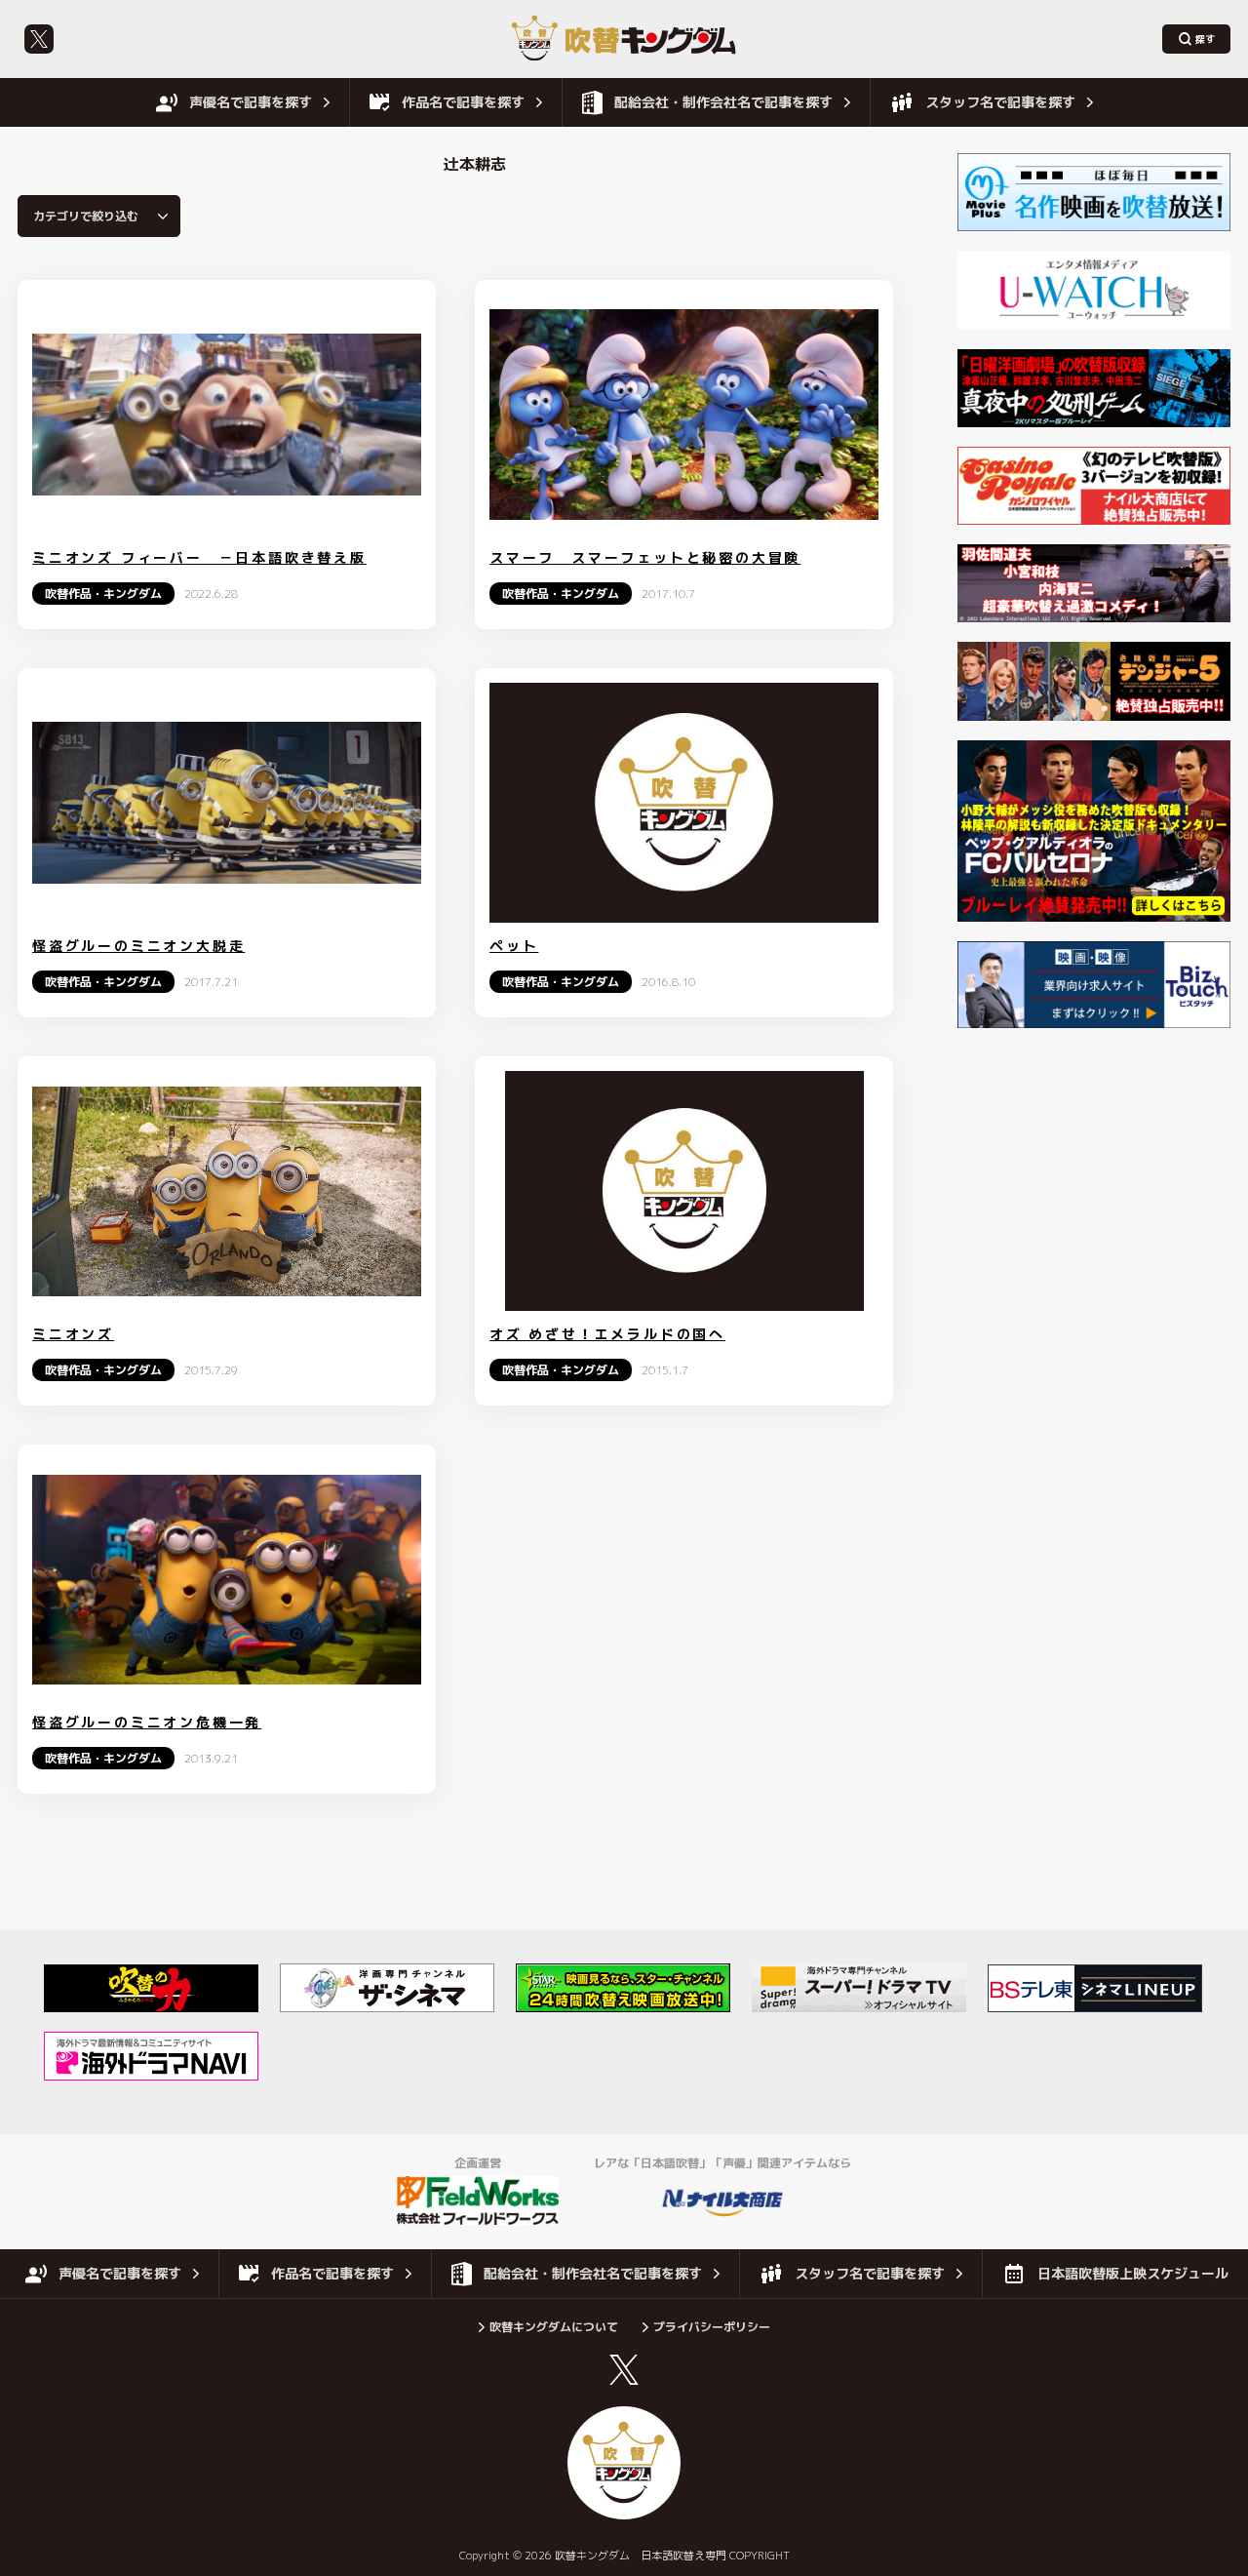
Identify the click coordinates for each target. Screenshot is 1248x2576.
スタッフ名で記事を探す (1000, 102)
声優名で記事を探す (251, 102)
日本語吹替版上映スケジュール (1133, 2273)
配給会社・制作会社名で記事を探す (723, 102)
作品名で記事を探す (463, 102)
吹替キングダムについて (554, 2327)
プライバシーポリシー (712, 2327)
